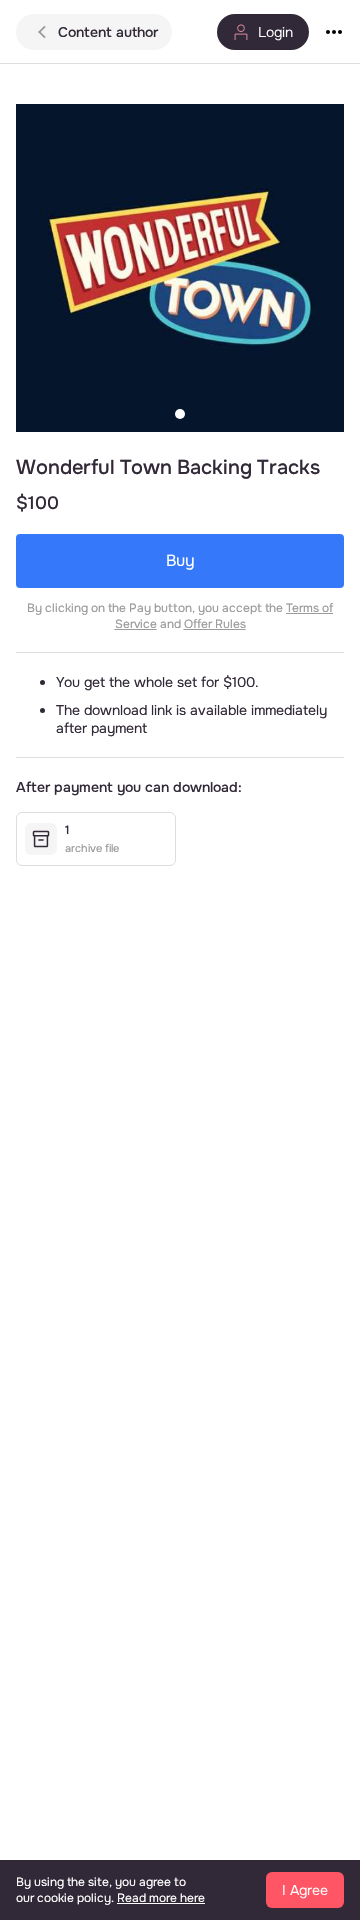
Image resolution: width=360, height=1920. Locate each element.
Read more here (161, 1898)
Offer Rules (215, 624)
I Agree (305, 1890)
